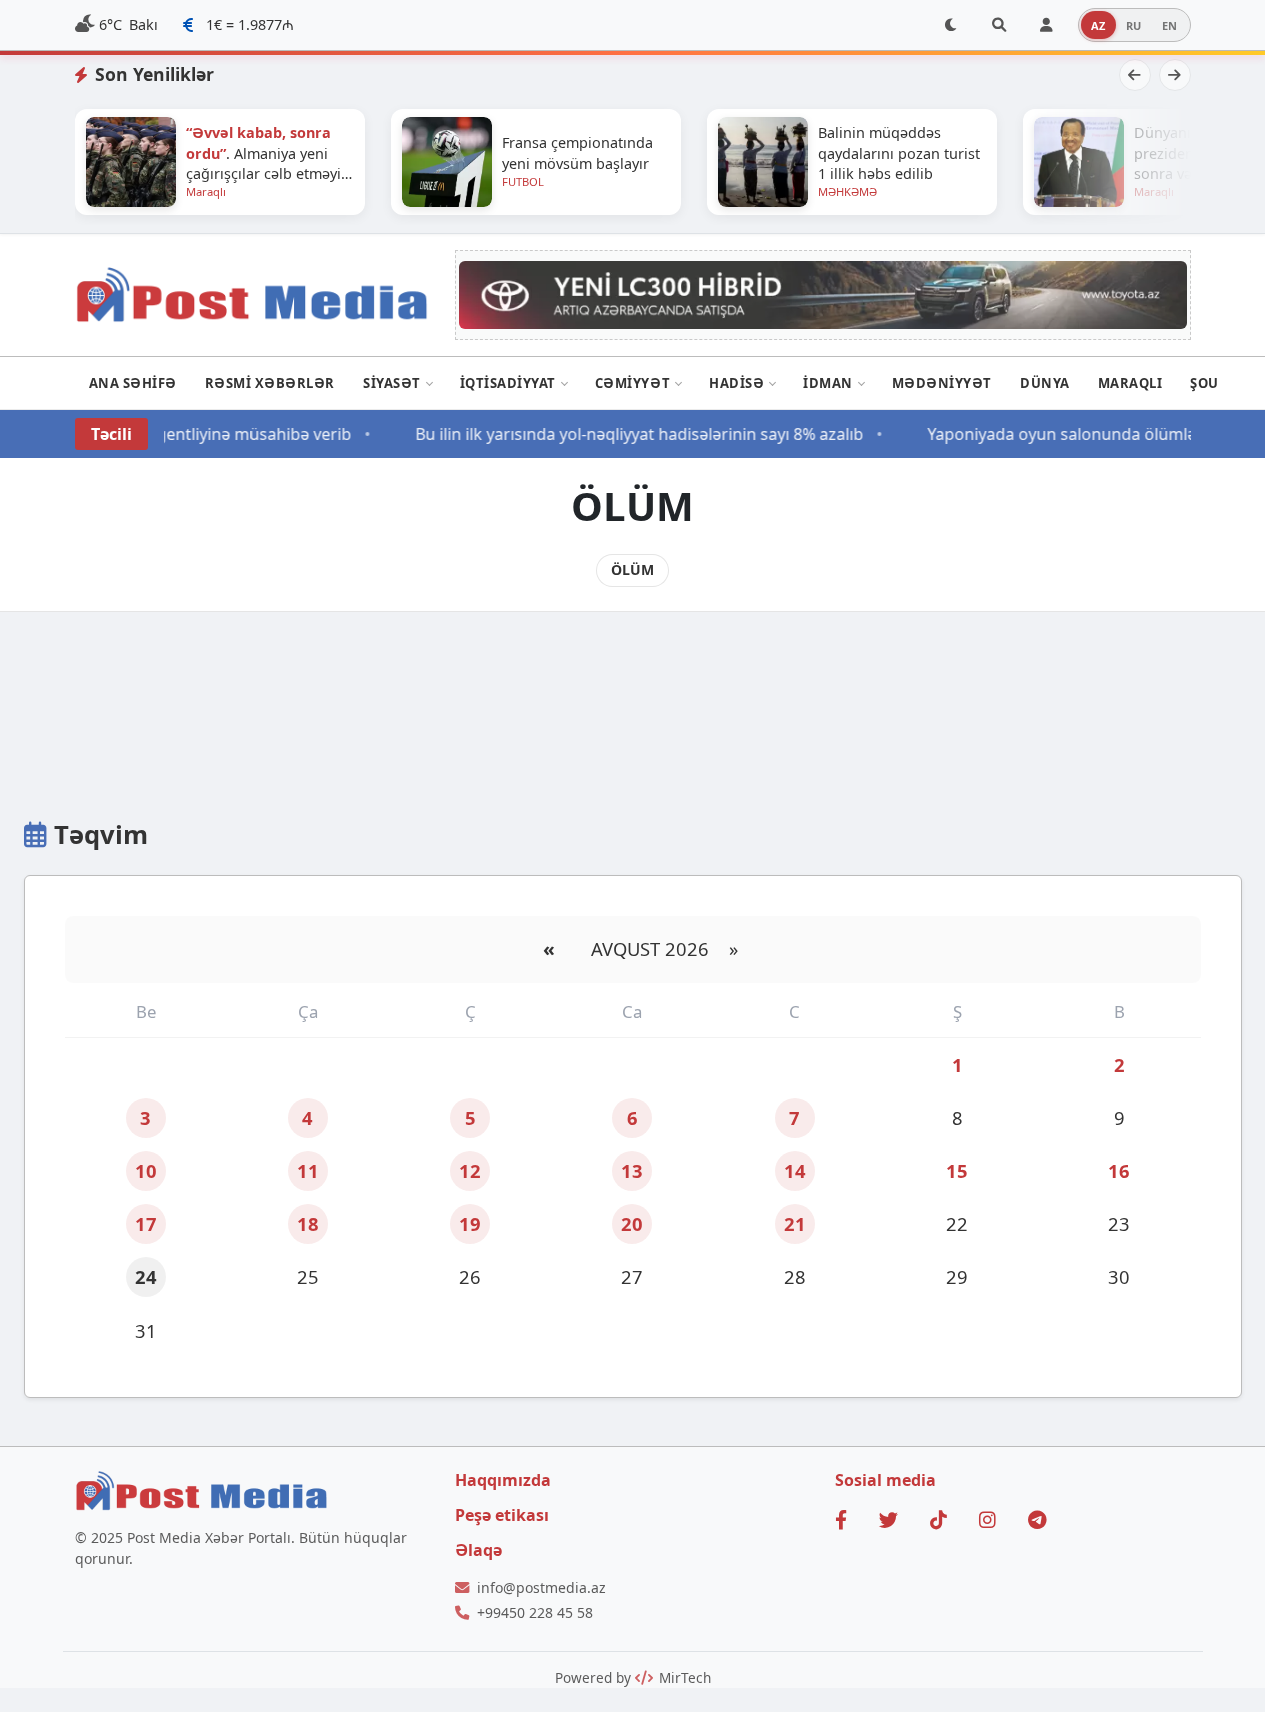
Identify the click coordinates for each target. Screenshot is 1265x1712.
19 (470, 1223)
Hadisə (736, 383)
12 (470, 1170)
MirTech (683, 1677)
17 (146, 1223)
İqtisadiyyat (508, 383)
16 (1119, 1170)
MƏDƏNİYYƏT (942, 383)
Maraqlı (1130, 383)
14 (795, 1170)
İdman (828, 383)
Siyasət (392, 383)
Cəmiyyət (632, 383)
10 (146, 1170)
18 (308, 1223)
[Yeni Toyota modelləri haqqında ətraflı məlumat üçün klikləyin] (823, 294)
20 (632, 1223)
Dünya (1045, 383)
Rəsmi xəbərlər (270, 383)
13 (632, 1170)
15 (957, 1170)
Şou (1204, 383)
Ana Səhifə (133, 383)
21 (795, 1223)
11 (308, 1170)
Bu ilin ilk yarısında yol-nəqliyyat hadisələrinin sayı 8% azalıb (629, 434)
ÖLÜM (632, 569)
